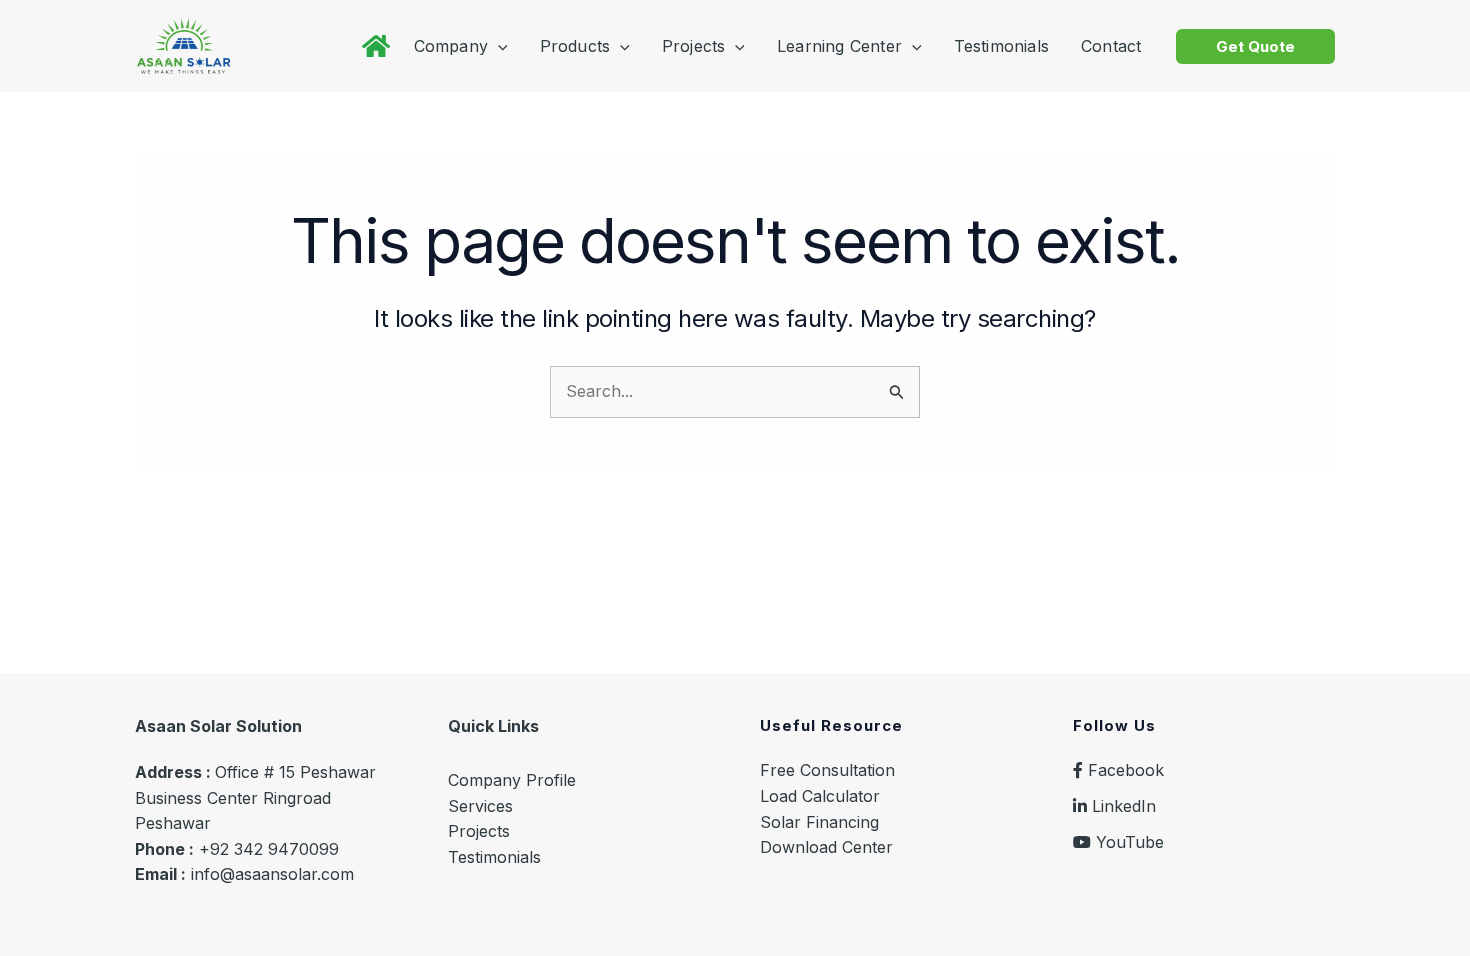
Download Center (826, 847)
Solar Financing (819, 822)
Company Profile (512, 780)
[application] (498, 46)
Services (480, 806)
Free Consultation (827, 770)
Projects (479, 831)
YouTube (1127, 842)
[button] (1255, 46)
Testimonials (494, 857)
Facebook (1123, 770)
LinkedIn (1121, 806)
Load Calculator (820, 796)
